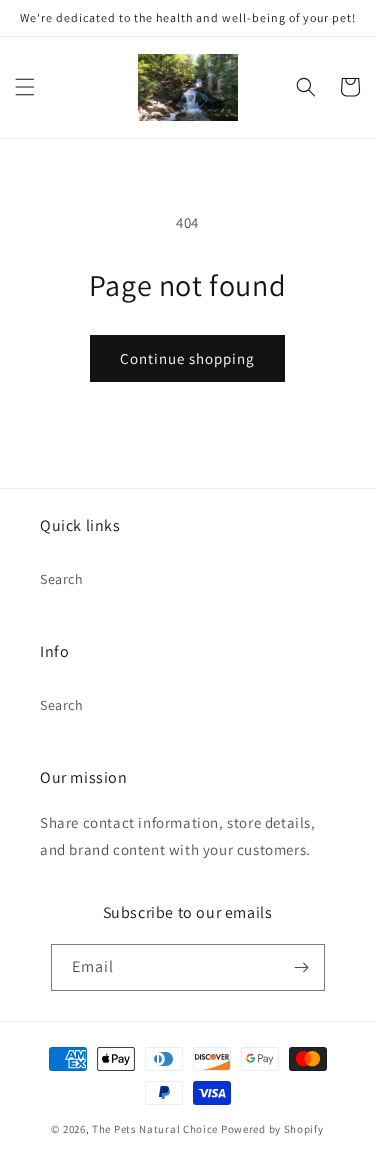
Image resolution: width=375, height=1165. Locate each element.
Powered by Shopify (272, 1129)
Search (62, 579)
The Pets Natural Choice (155, 1129)
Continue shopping (187, 358)
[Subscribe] (302, 967)
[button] (25, 87)
